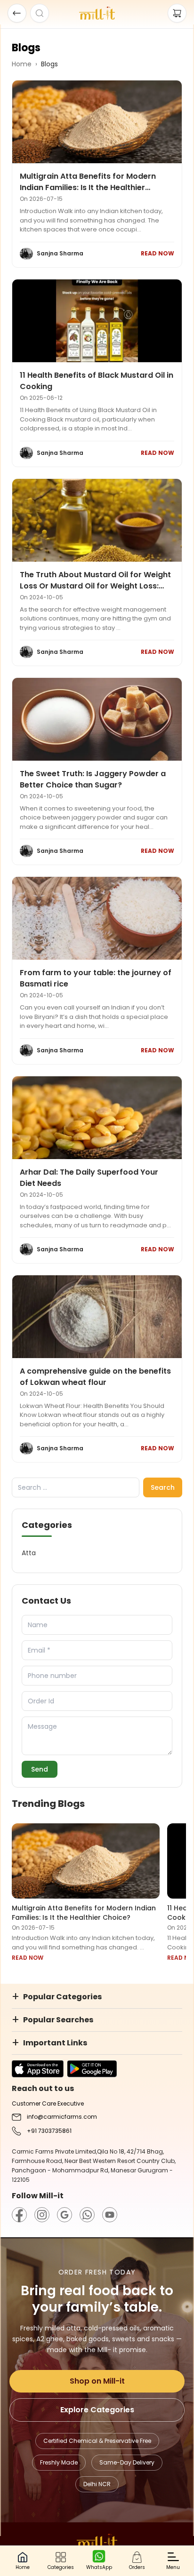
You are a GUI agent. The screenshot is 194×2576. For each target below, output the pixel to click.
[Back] (17, 13)
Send (40, 1769)
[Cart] (177, 13)
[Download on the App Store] (38, 2069)
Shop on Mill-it (97, 2381)
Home (22, 64)
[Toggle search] (40, 13)
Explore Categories (97, 2410)
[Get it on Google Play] (92, 2069)
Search (163, 1487)
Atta (29, 1553)
